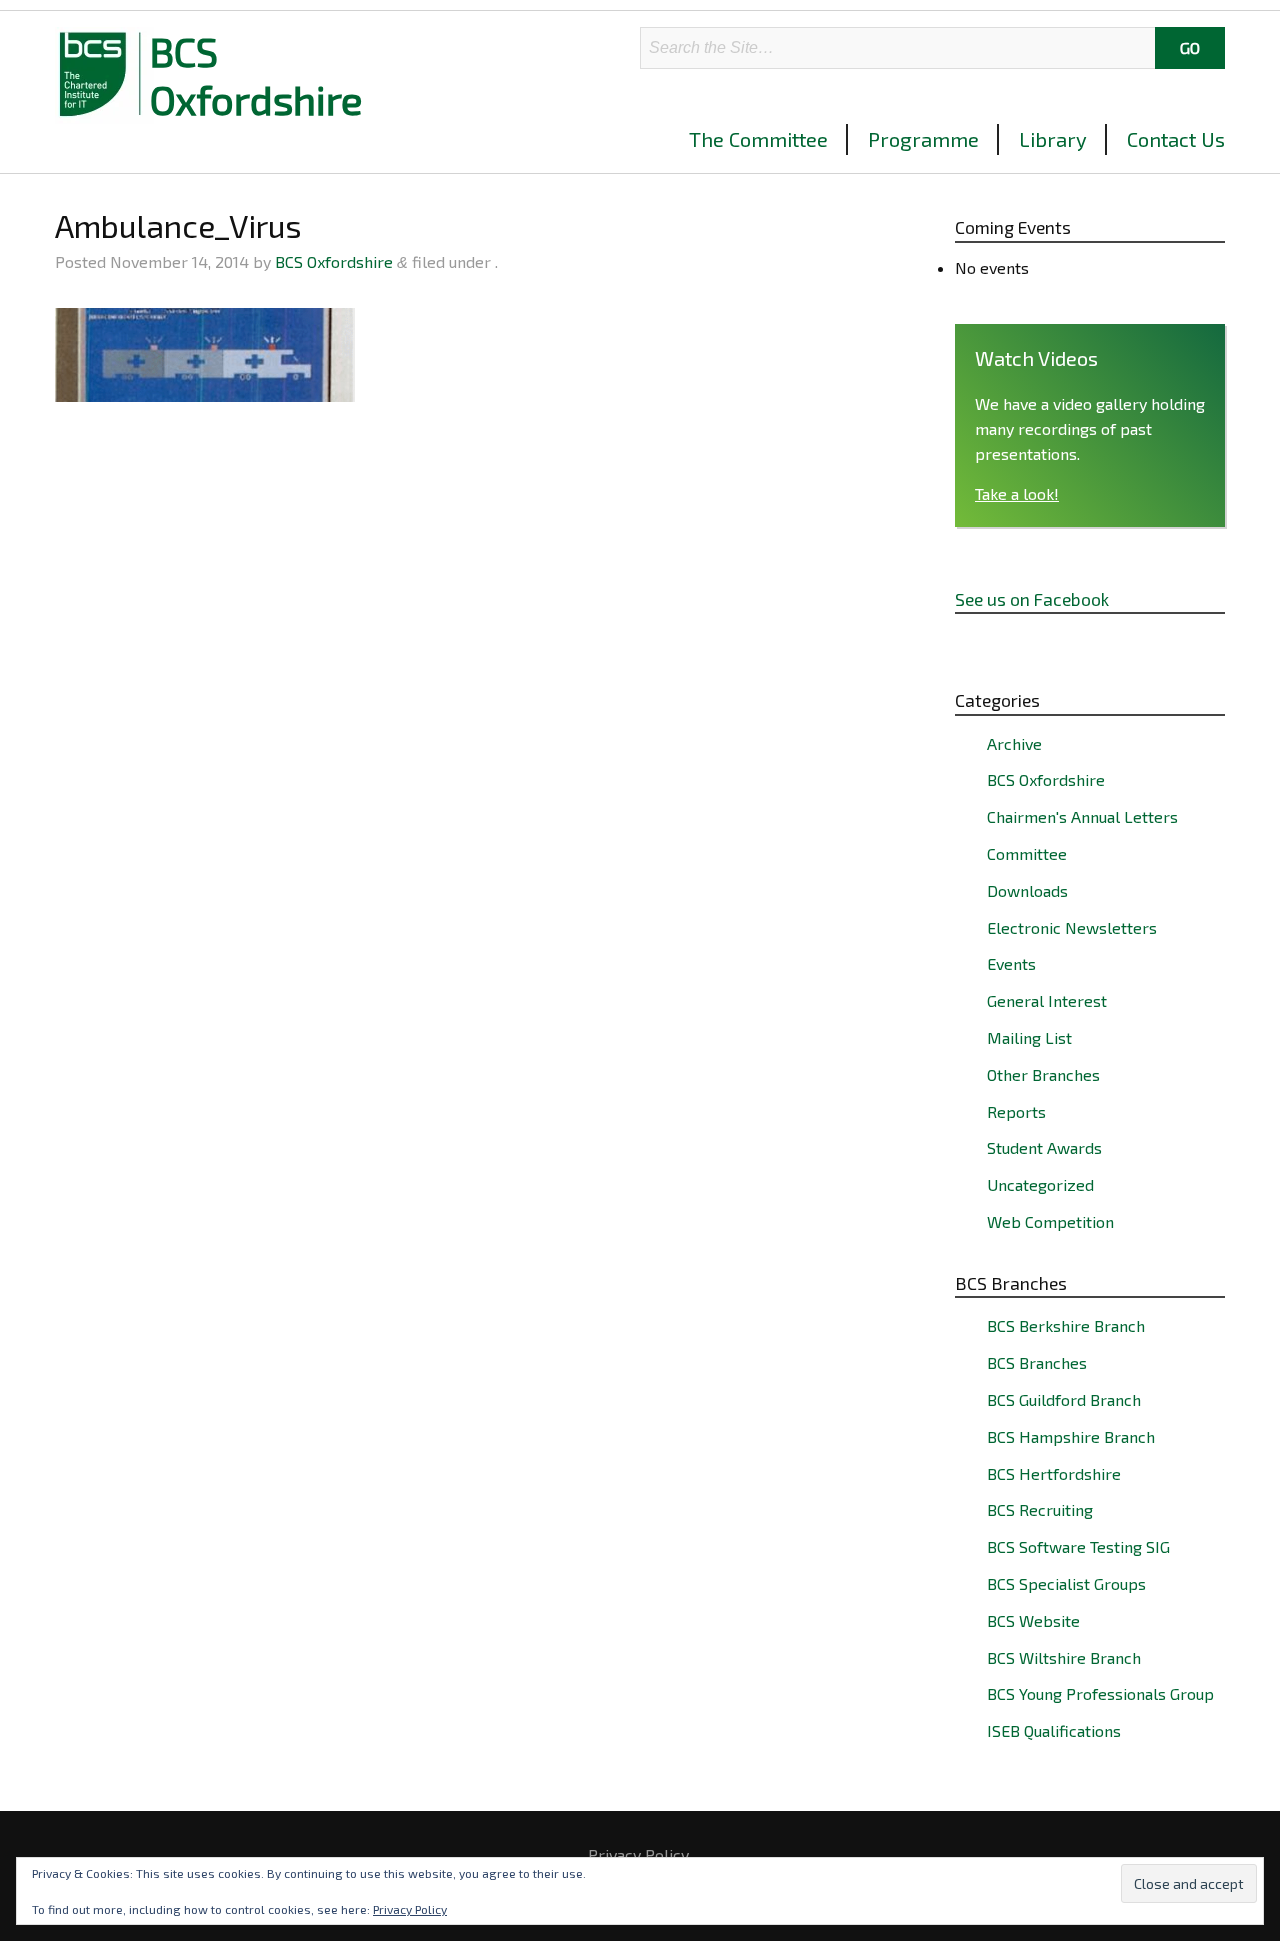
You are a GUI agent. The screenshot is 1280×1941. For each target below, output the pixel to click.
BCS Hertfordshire (1054, 1473)
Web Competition (1050, 1221)
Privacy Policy (638, 1855)
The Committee (758, 139)
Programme (923, 139)
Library (1053, 139)
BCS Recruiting (1040, 1509)
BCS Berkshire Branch (1066, 1325)
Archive (1014, 743)
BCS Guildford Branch (1064, 1399)
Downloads (1027, 890)
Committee (1027, 853)
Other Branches (1043, 1074)
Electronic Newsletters (1072, 927)
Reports (1016, 1111)
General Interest (1047, 1000)
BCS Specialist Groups (1066, 1583)
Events (1011, 963)
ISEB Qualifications (1054, 1730)
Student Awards (1044, 1147)
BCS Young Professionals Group (1100, 1693)
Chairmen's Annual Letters (1082, 816)
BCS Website (1033, 1620)
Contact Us (1176, 139)
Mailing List (1029, 1037)
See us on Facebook (1032, 599)
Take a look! (1017, 493)
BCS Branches (1037, 1362)
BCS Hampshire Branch (1071, 1436)
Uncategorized (1040, 1184)
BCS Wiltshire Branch (1064, 1657)
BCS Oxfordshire (256, 75)
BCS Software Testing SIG (1078, 1546)
